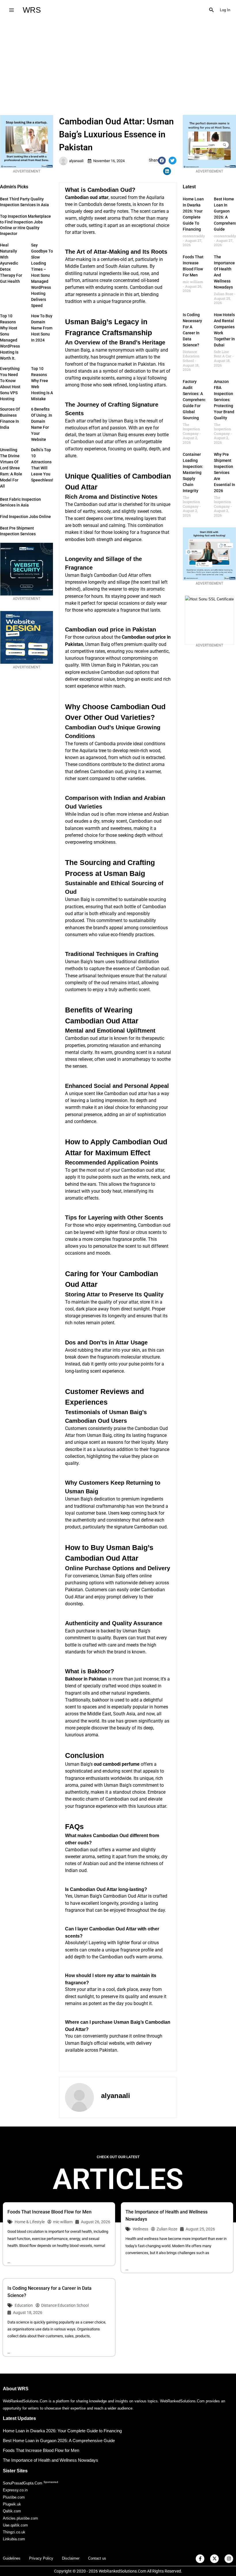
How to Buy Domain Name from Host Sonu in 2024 (42, 328)
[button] (212, 10)
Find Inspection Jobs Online (25, 517)
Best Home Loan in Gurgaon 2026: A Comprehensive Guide (59, 2441)
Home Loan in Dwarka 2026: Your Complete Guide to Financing (62, 2431)
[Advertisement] (118, 63)
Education (24, 2305)
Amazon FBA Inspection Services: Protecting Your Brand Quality (224, 400)
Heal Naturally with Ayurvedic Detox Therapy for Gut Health (11, 263)
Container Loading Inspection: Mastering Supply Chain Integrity (193, 473)
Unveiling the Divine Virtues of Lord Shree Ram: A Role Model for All (11, 468)
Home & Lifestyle (30, 2222)
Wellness (140, 2229)
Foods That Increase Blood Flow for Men (50, 2212)
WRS (32, 10)
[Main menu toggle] (11, 10)
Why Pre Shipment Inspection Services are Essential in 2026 (224, 473)
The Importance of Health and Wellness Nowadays (51, 2460)
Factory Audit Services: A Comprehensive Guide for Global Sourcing (197, 400)
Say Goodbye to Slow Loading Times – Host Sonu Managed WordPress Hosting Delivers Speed (42, 275)
